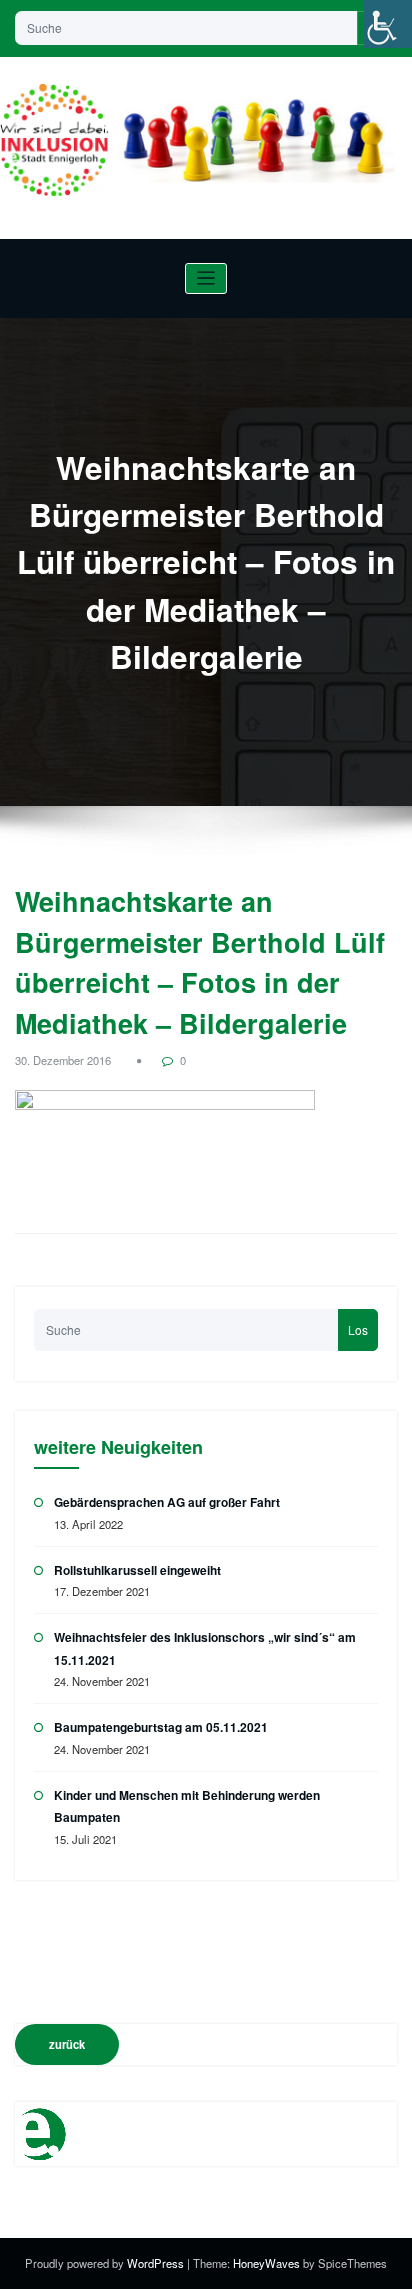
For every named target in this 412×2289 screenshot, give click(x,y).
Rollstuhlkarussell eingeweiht (137, 1570)
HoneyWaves (266, 2263)
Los (358, 1329)
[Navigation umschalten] (206, 278)
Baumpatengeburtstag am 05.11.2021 (161, 1727)
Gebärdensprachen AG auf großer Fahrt (167, 1502)
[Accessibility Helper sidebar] (388, 24)
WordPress (157, 2263)
